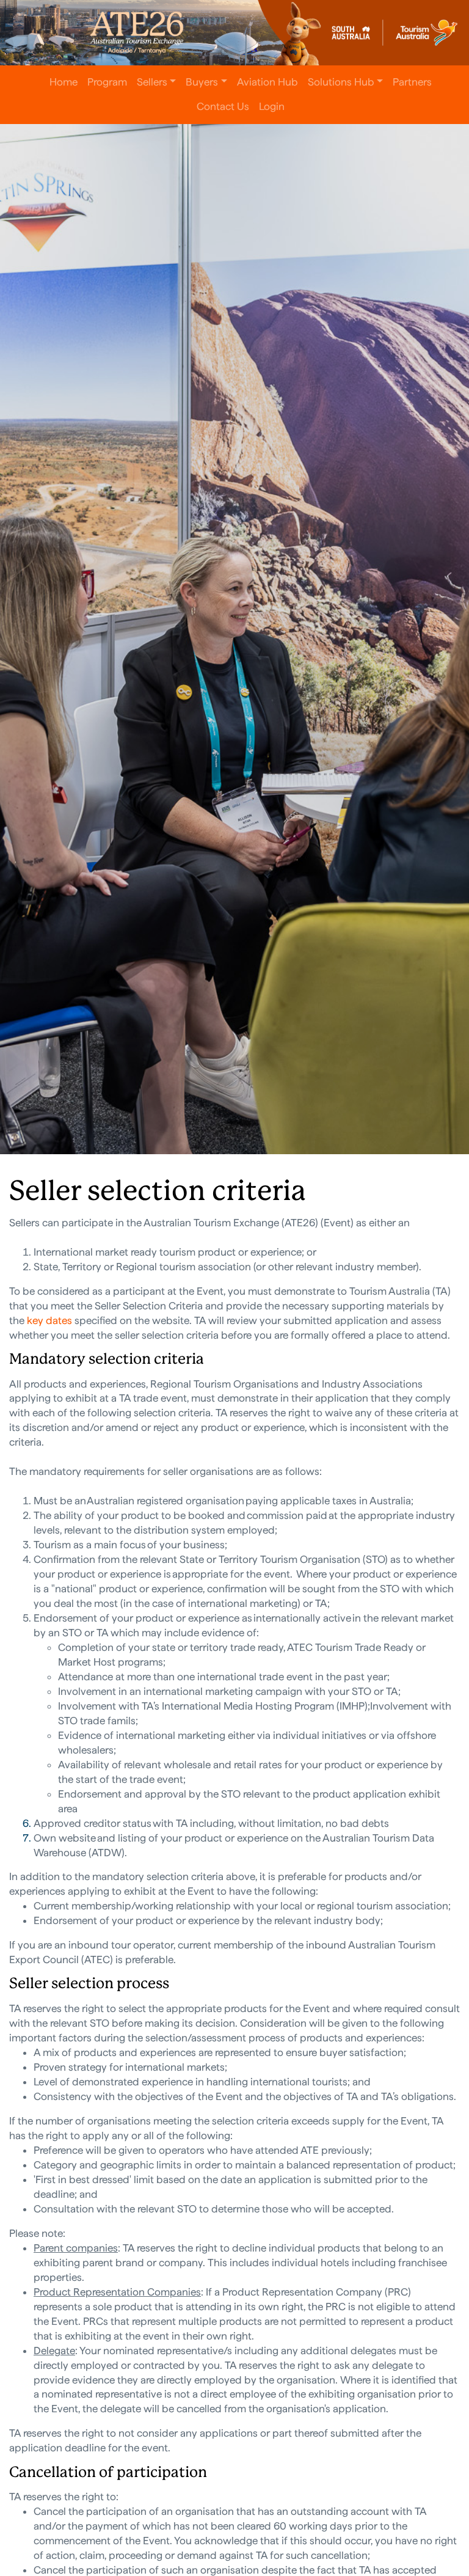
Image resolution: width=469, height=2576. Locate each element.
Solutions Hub (341, 82)
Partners (412, 82)
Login (272, 106)
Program (107, 82)
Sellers (152, 82)
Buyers (202, 82)
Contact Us (223, 106)
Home (64, 82)
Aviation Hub (267, 82)
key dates (49, 1320)
